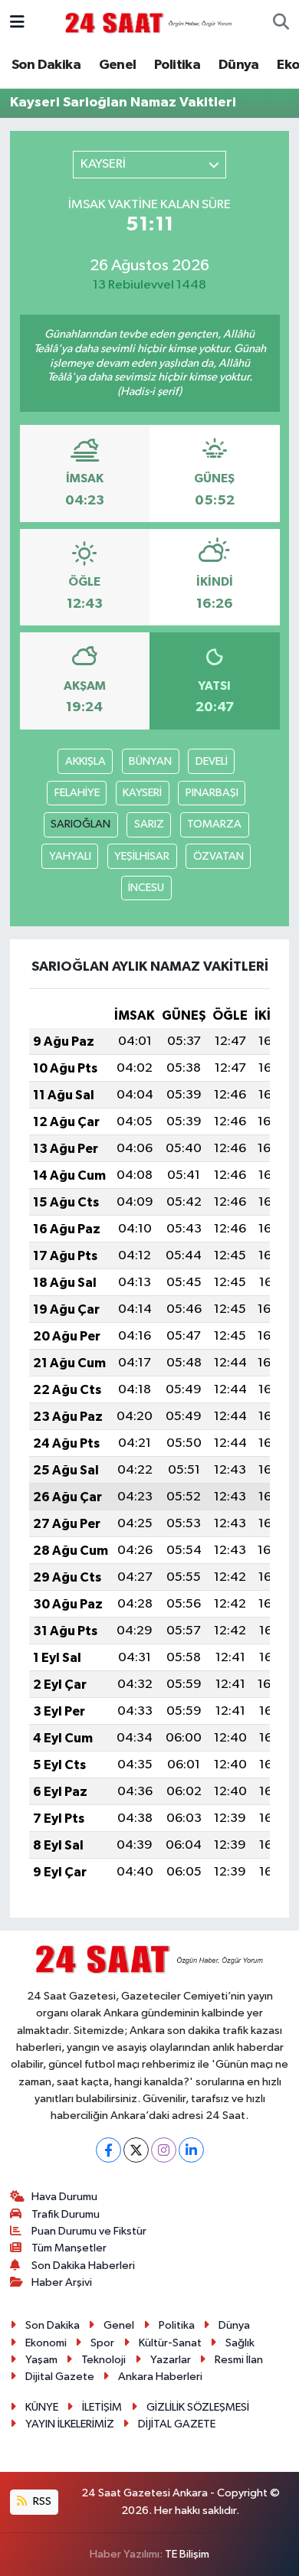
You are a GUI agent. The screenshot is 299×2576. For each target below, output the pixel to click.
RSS (41, 2501)
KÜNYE (42, 2407)
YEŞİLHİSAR (142, 856)
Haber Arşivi (62, 2282)
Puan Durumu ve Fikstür (89, 2231)
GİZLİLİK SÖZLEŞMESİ (198, 2407)
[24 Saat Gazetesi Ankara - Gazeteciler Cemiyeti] (149, 23)
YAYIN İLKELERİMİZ (70, 2424)
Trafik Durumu (66, 2214)
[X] (136, 2150)
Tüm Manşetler (69, 2248)
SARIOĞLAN (80, 824)
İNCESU (146, 888)
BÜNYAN (150, 761)
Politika (177, 65)
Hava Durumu (64, 2197)
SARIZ (149, 824)
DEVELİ (212, 761)
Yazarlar (171, 2360)
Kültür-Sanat (170, 2343)
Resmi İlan (239, 2360)
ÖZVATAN (219, 856)
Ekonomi (46, 2343)
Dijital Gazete (60, 2377)
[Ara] (281, 23)
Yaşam (41, 2360)
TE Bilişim (187, 2554)
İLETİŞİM (102, 2407)
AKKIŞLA (85, 761)
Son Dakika (46, 65)
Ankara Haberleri (160, 2377)
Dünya (239, 65)
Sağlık (240, 2343)
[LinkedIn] (191, 2150)
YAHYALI (70, 856)
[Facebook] (108, 2150)
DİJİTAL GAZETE (177, 2424)
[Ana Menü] (17, 23)
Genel (118, 65)
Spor (102, 2343)
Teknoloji (103, 2360)
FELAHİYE (77, 793)
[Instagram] (164, 2150)
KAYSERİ (142, 793)
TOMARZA (214, 824)
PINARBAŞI (212, 793)
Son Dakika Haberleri (83, 2266)
